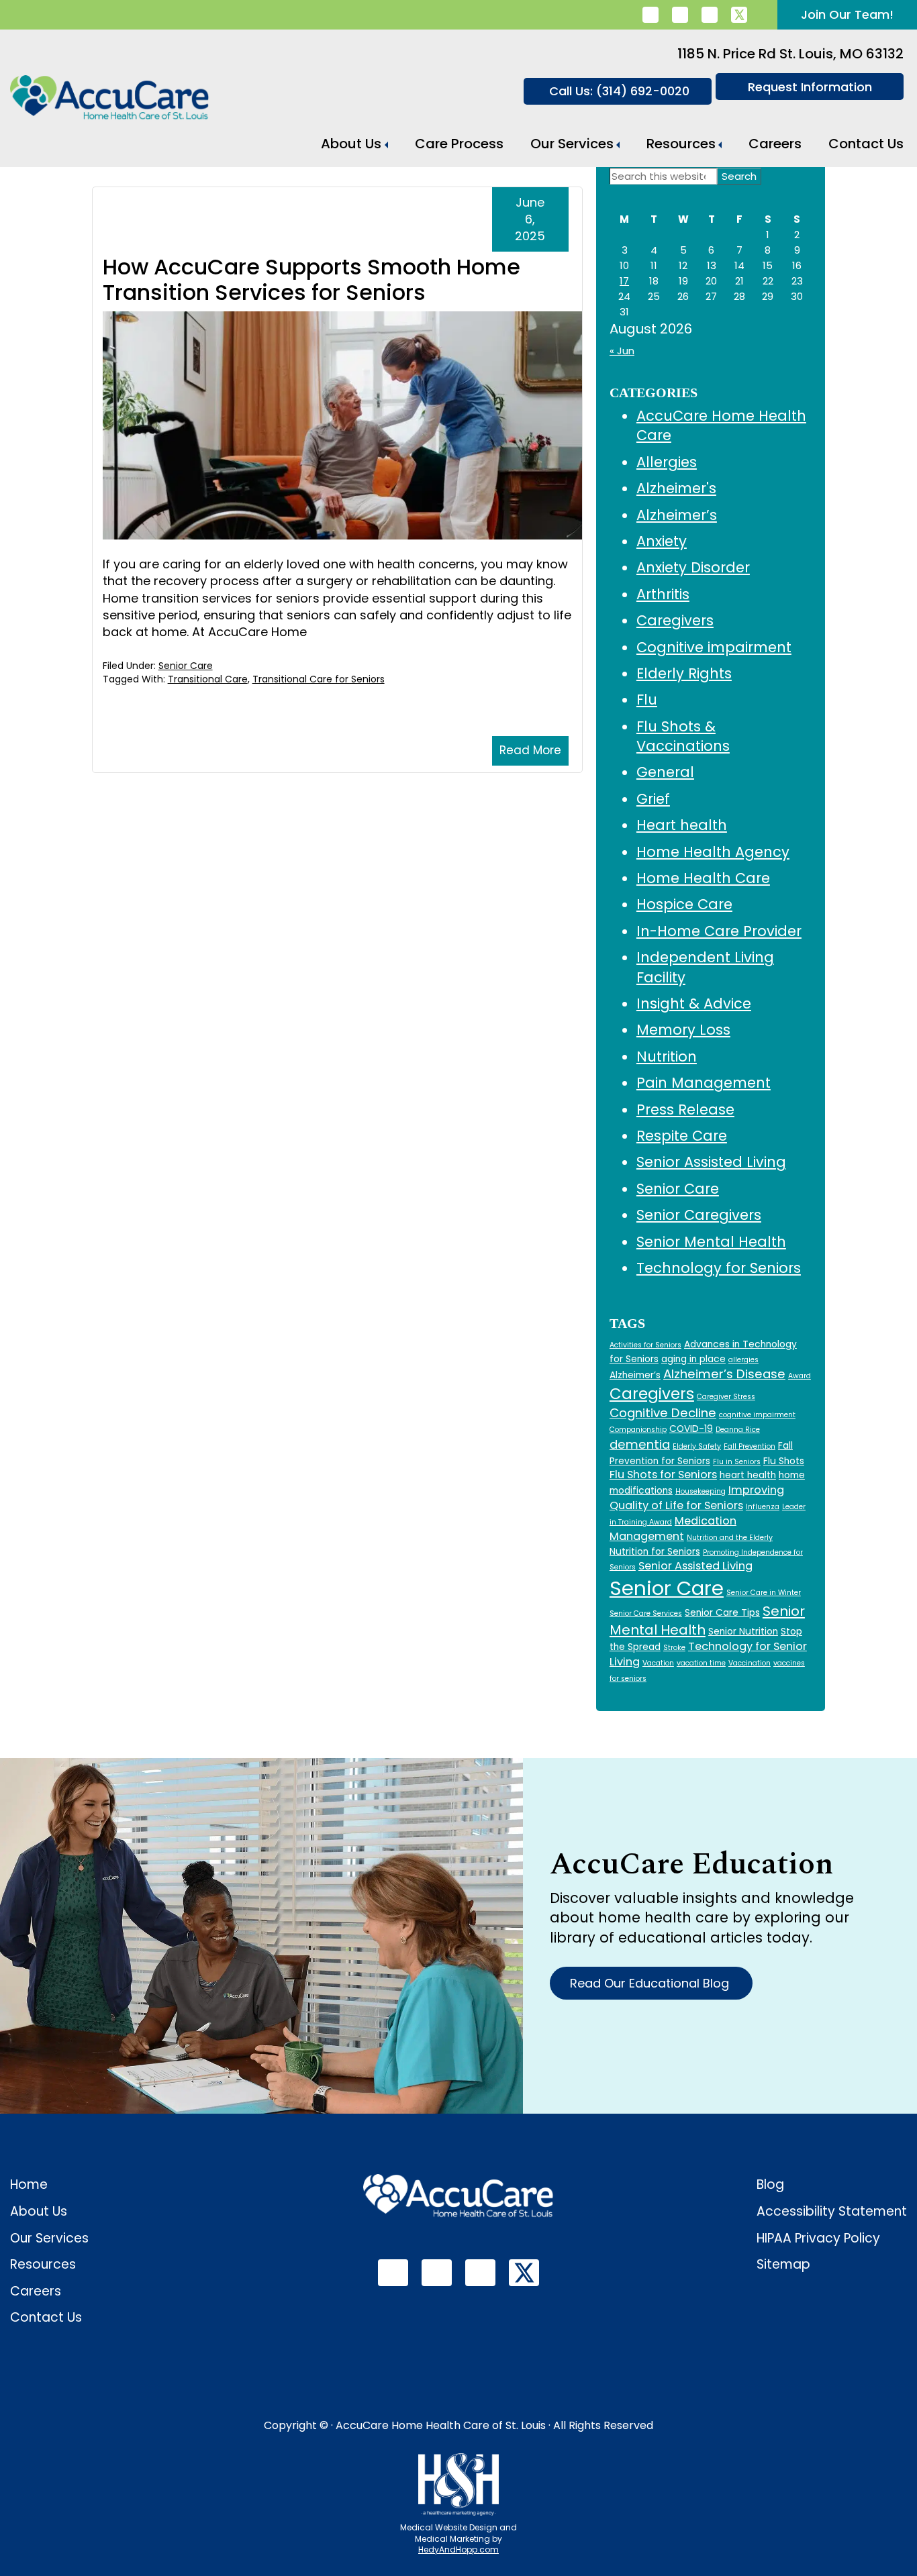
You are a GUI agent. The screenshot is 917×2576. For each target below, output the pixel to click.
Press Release (685, 1110)
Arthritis (663, 594)
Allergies (667, 462)
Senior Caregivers (699, 1215)
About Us (351, 144)
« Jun (622, 351)
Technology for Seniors (719, 1268)
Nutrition (667, 1057)
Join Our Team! (847, 14)
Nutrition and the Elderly (730, 1538)
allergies (743, 1360)
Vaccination (750, 1663)
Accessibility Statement (832, 2211)
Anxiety (662, 541)
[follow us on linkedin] (650, 15)
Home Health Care (703, 878)
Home (29, 2184)
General (665, 772)
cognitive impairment (757, 1415)
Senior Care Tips (722, 1613)
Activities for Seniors (645, 1345)
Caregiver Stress (726, 1397)
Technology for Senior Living (708, 1654)
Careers (775, 144)
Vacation (658, 1663)
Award (800, 1376)
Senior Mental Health (711, 1242)
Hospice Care (684, 904)
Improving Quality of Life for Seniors (697, 1498)
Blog (770, 2184)
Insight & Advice (694, 1003)
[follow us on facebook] (680, 15)
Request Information (810, 87)
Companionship (638, 1430)
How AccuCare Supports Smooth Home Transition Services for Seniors (311, 279)
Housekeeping (701, 1491)
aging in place (693, 1359)
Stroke (674, 1648)
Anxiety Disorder (693, 567)
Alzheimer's (676, 488)
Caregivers (675, 620)
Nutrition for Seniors (655, 1552)
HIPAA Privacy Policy (818, 2238)
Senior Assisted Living (711, 1162)
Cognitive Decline (663, 1413)
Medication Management (673, 1529)
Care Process (459, 144)
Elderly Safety (697, 1446)
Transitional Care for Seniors (319, 679)
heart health (748, 1475)
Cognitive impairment (714, 647)
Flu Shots (784, 1461)
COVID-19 (691, 1429)
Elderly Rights (684, 673)
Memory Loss (683, 1030)
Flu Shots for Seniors (663, 1475)
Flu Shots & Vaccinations (683, 736)
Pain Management (704, 1083)
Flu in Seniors (737, 1462)
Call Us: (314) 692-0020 (619, 91)
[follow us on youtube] (710, 15)
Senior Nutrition (743, 1632)
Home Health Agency (713, 852)
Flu (647, 700)
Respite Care (682, 1136)
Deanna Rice (738, 1430)
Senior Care (186, 666)
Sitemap (783, 2264)
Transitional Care (208, 679)
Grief (653, 799)
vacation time (701, 1663)
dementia (640, 1444)
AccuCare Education (691, 1864)
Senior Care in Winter (764, 1593)
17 (624, 281)
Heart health (682, 825)
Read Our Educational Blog (651, 1983)
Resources (681, 144)
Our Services (572, 144)
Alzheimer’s (677, 515)
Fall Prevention (750, 1446)
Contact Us (866, 144)
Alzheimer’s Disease (724, 1374)
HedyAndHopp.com (458, 2549)
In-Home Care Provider (719, 931)
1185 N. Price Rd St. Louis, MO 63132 (790, 54)
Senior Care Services (646, 1613)
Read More (530, 750)
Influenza (763, 1507)
